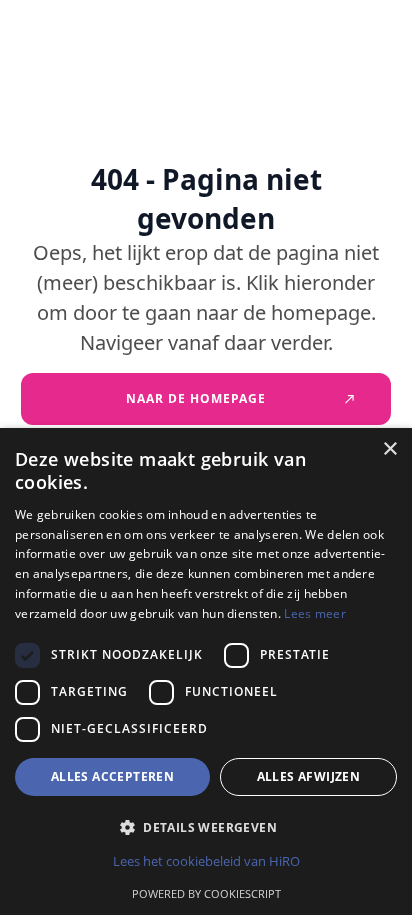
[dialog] (206, 671)
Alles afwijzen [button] (309, 776)
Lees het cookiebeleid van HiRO (206, 861)
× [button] (389, 449)
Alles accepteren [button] (112, 776)
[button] (206, 827)
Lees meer (315, 613)
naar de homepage (196, 398)
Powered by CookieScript (206, 893)
